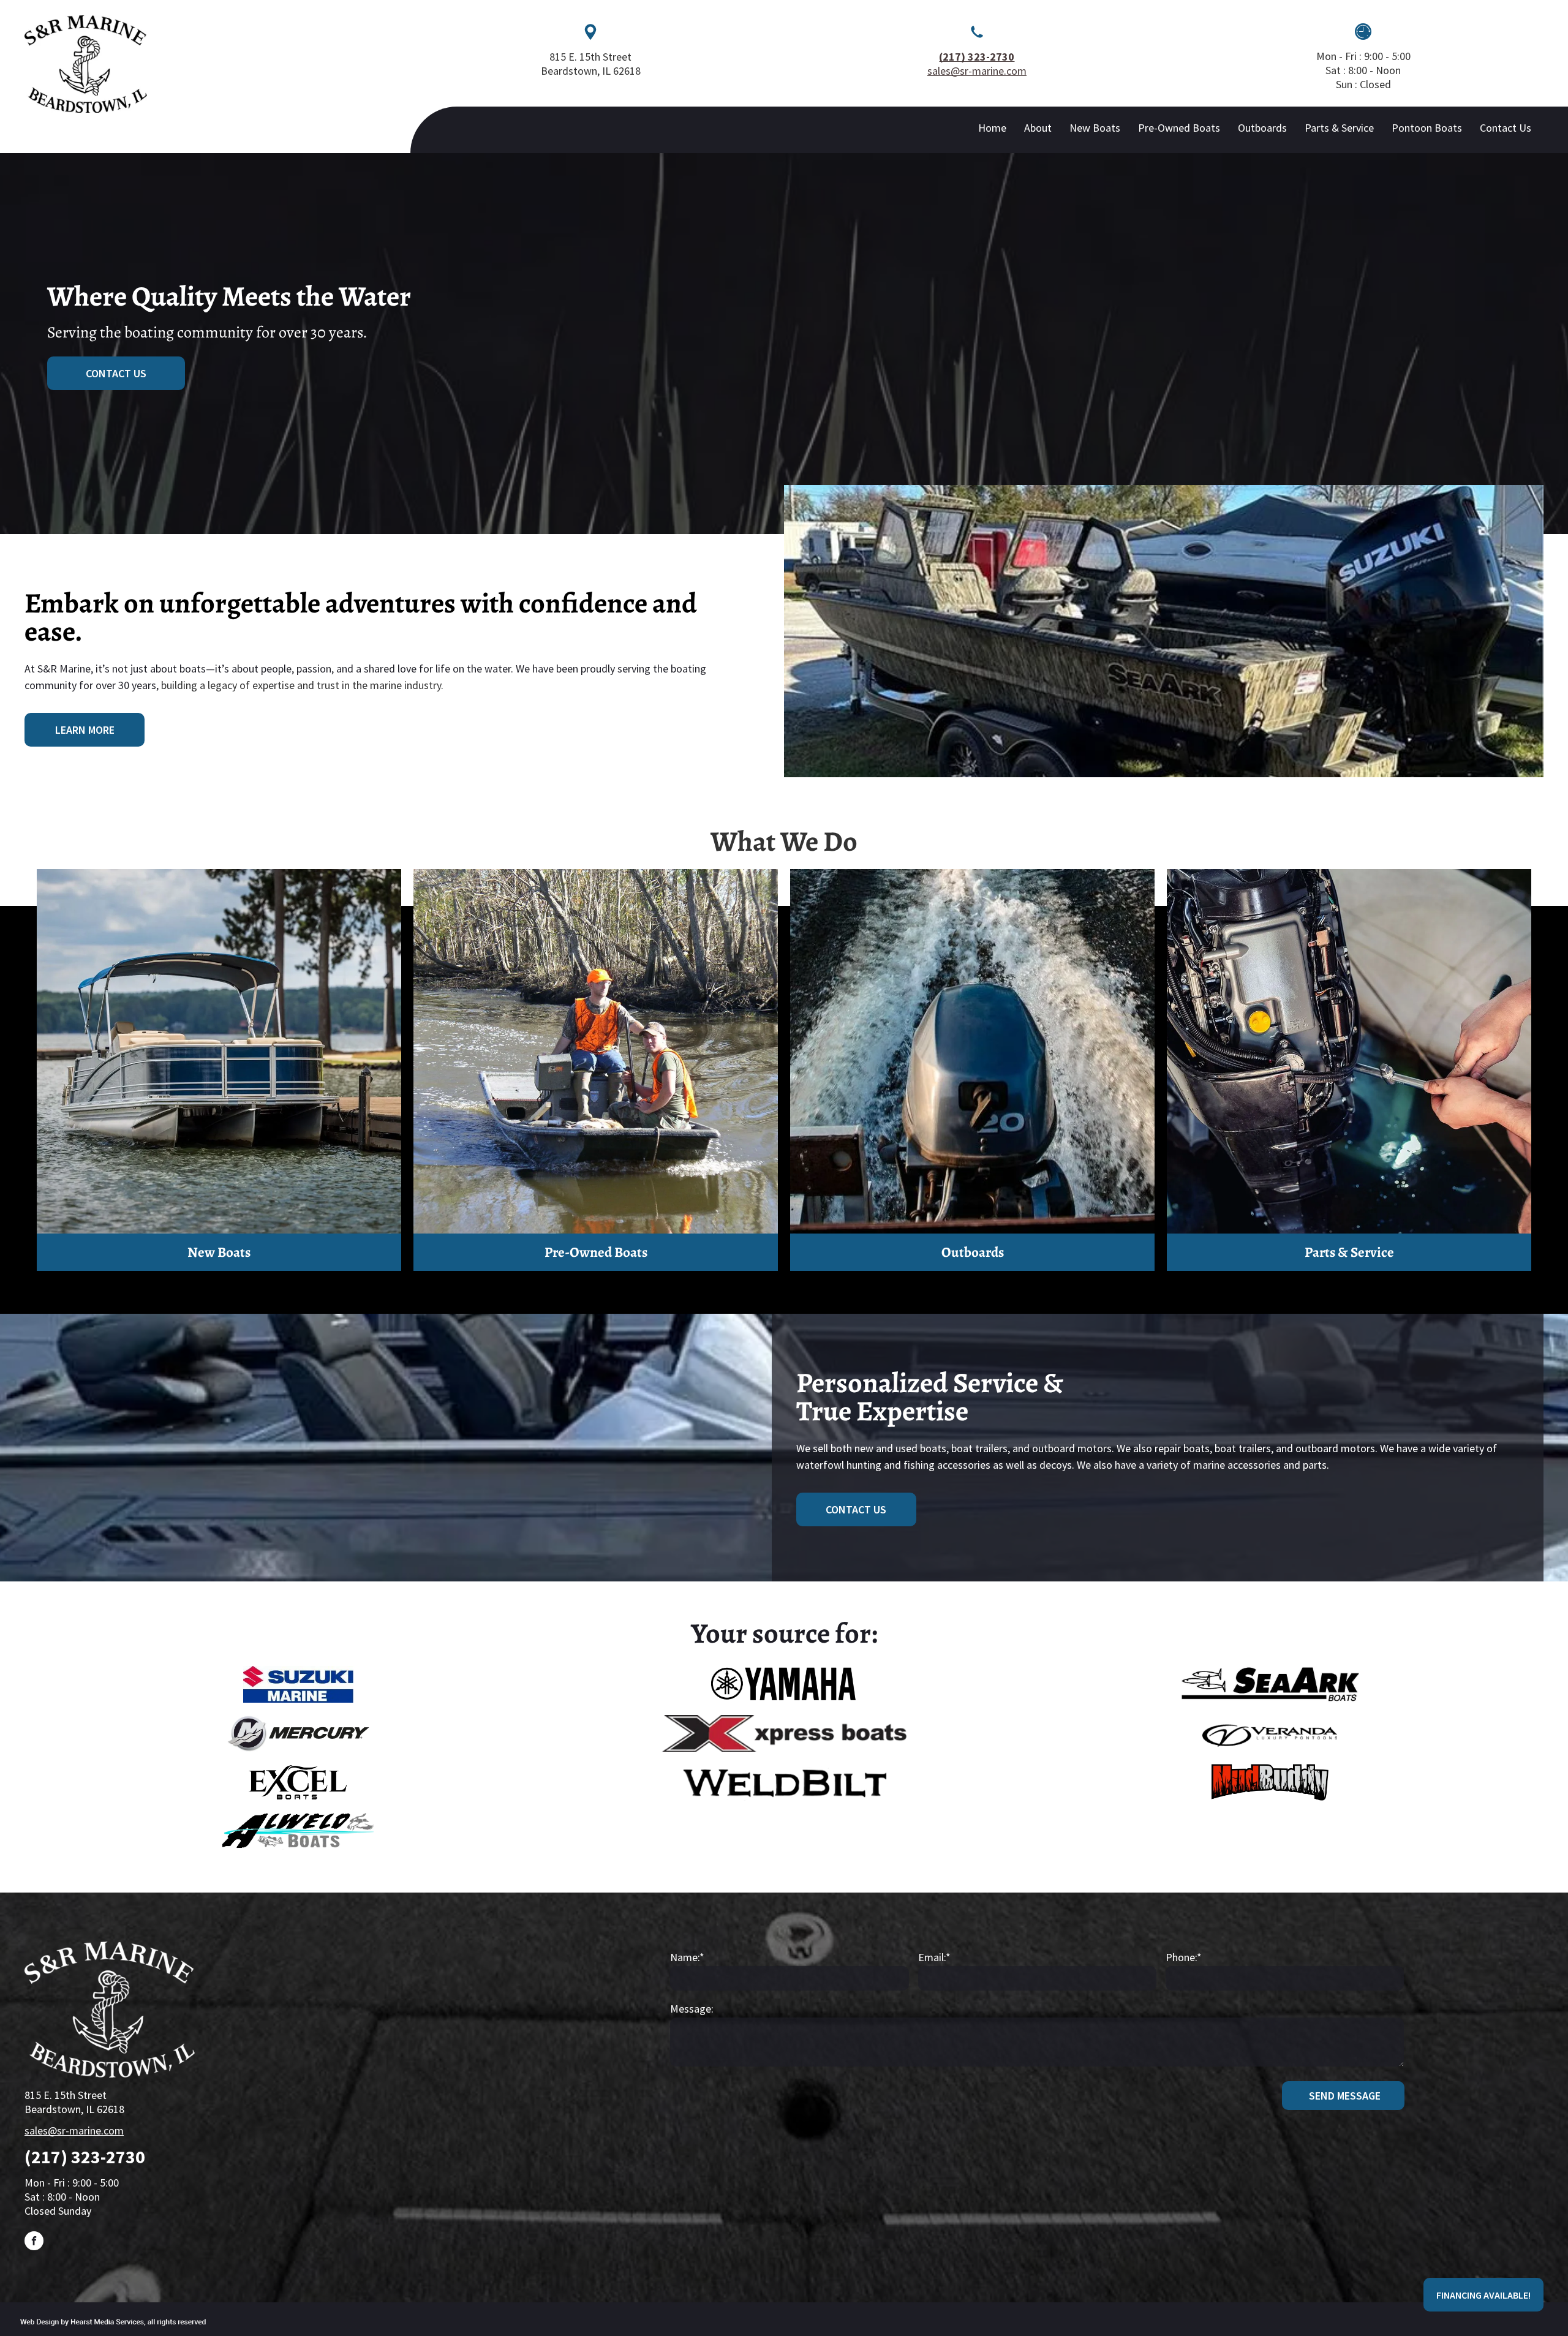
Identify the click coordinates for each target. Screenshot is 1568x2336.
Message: (692, 2009)
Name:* (687, 1957)
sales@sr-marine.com (977, 71)
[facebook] (34, 2242)
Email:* (934, 1957)
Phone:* (1184, 1957)
